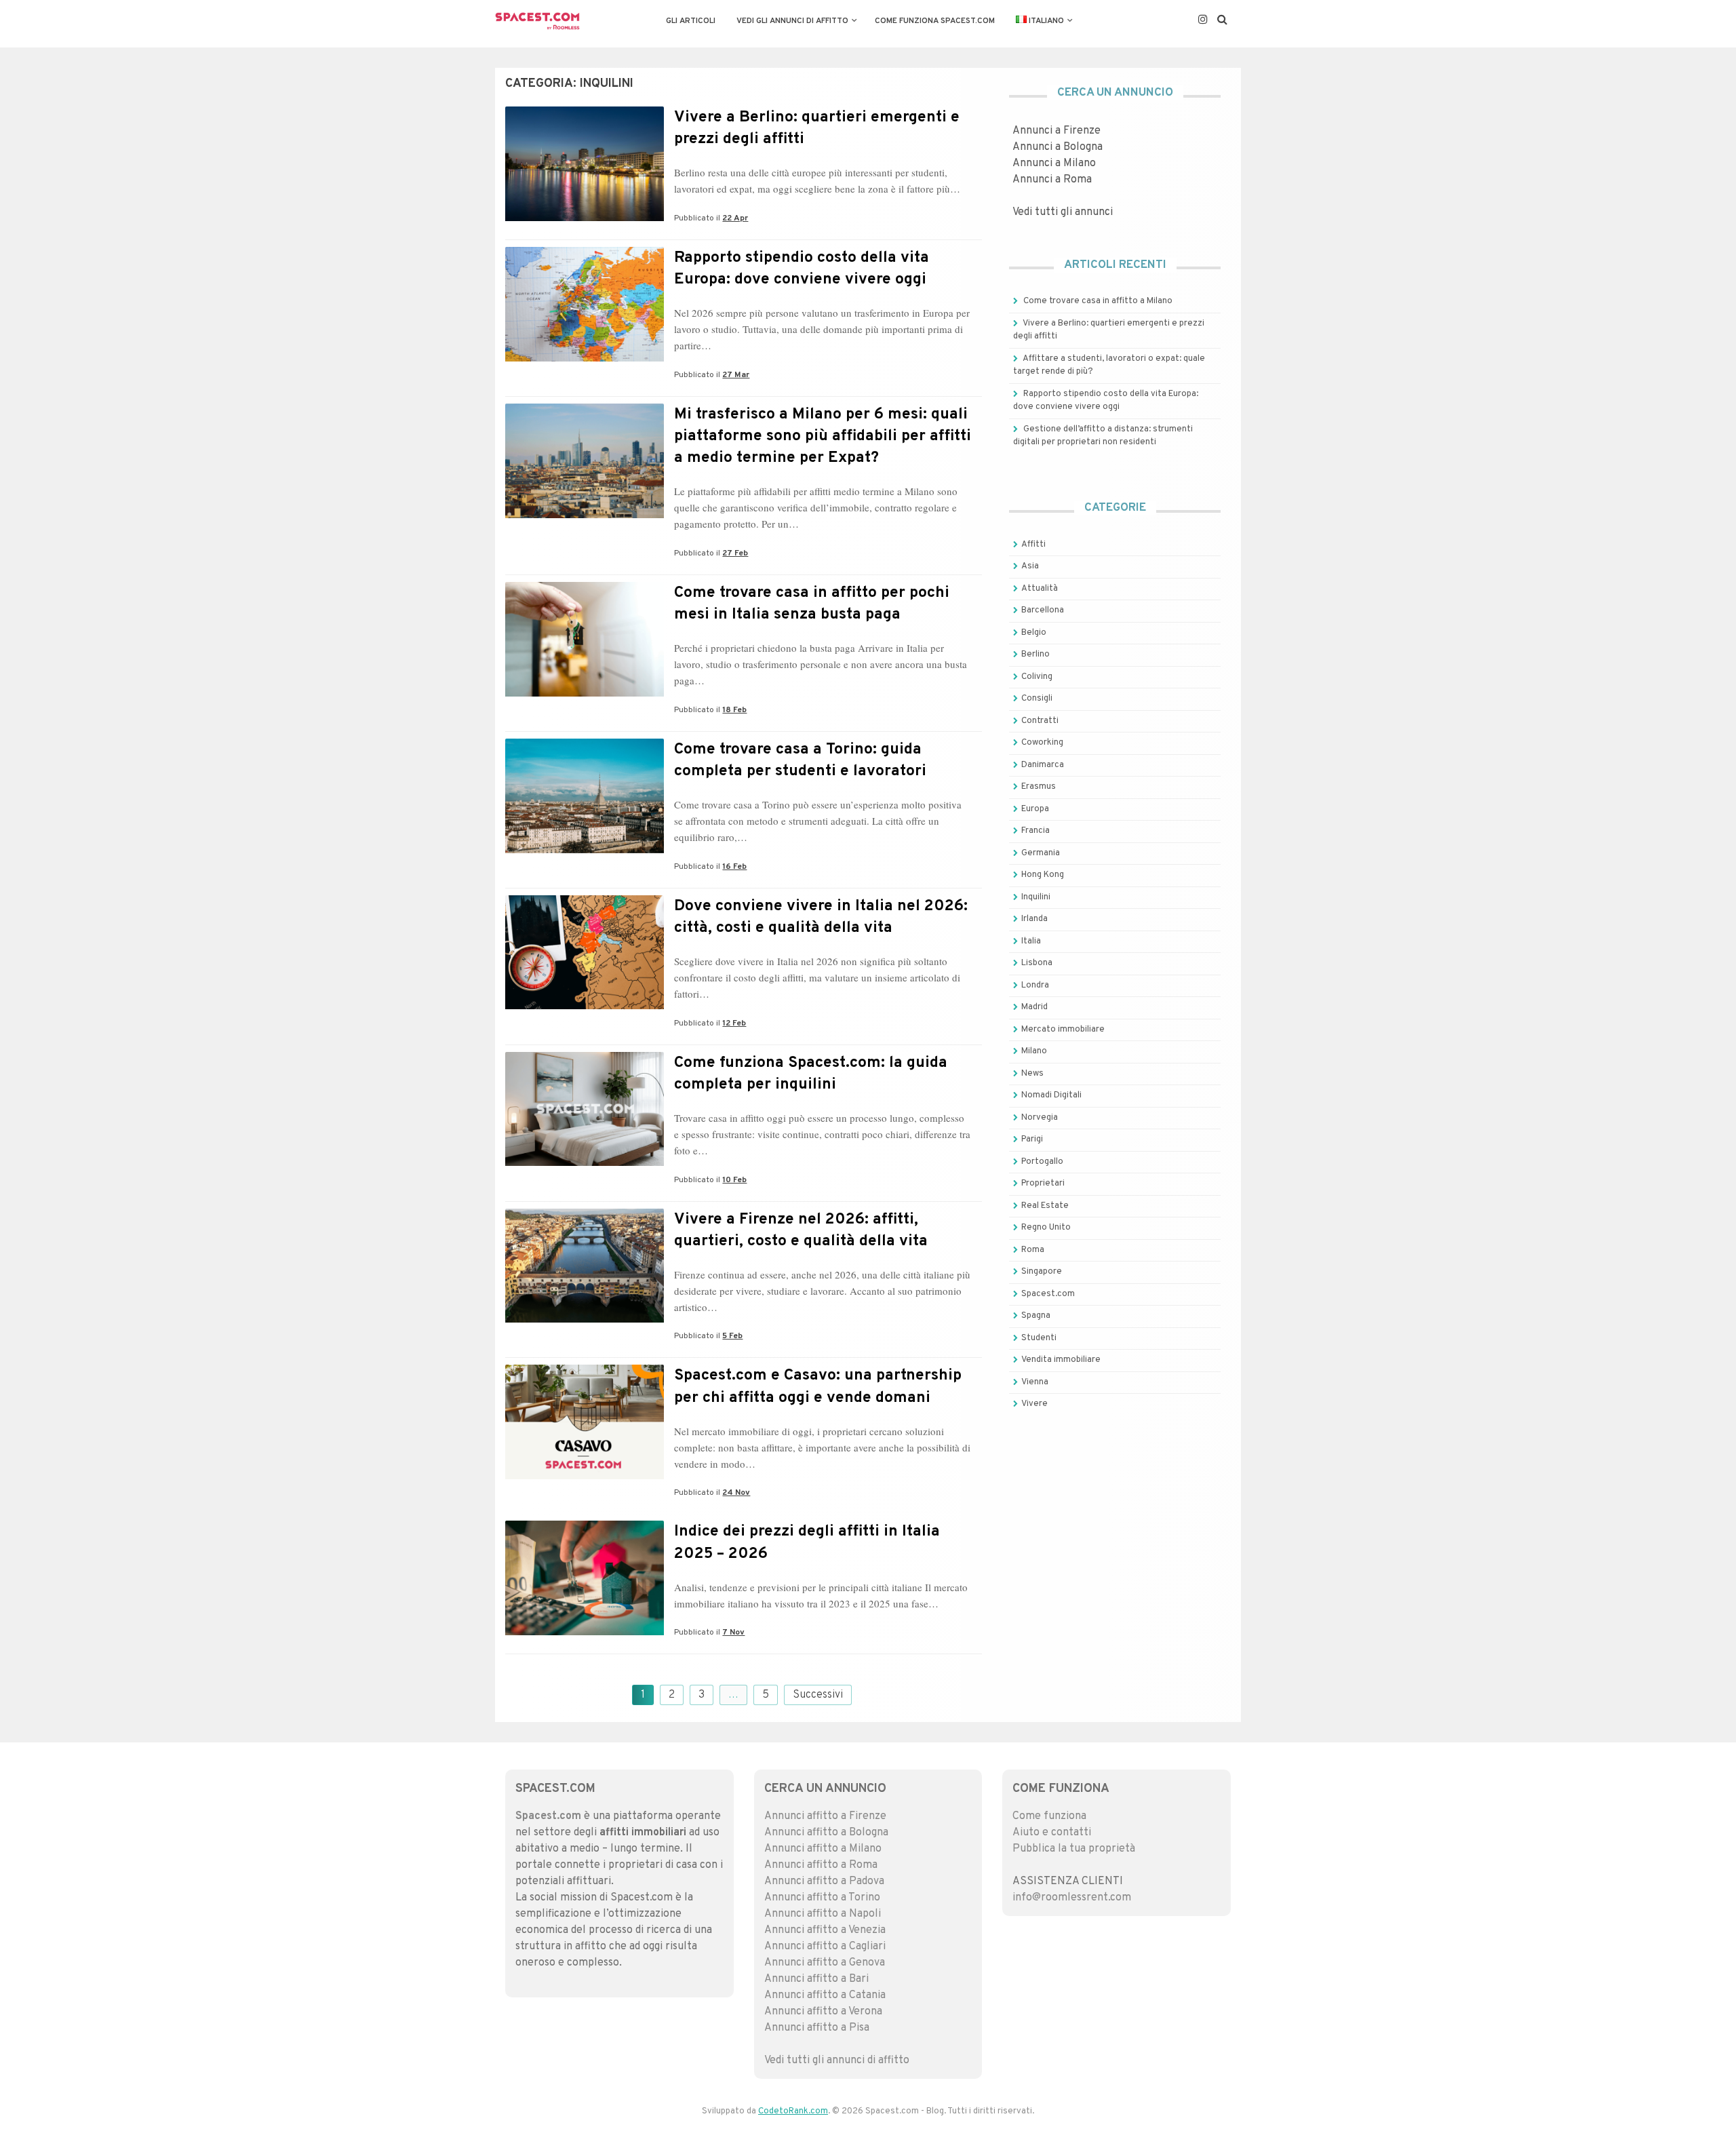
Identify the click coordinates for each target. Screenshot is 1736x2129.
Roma (1033, 1250)
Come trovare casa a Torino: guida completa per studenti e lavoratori (800, 761)
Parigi (1032, 1139)
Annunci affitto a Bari (816, 1979)
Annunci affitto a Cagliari (825, 1947)
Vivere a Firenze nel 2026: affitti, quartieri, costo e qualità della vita (801, 1231)
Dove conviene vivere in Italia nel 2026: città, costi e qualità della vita (821, 917)
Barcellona (1043, 610)
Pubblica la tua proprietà (1074, 1849)
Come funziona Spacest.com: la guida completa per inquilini (811, 1074)
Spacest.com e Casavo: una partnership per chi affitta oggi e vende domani (818, 1387)
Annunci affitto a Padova (824, 1881)
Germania (1041, 853)
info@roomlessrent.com (1072, 1898)
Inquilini (1036, 897)
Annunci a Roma (1052, 180)
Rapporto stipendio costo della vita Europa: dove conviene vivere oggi (802, 269)
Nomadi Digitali (1051, 1095)
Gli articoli (691, 21)
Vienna (1035, 1382)
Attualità (1040, 589)
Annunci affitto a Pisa (817, 2028)
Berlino (1035, 655)
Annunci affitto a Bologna (826, 1833)
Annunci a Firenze (1057, 131)
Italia (1031, 941)
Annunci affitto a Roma (821, 1865)
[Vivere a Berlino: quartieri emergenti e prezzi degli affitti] (585, 218)
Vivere (1034, 1404)
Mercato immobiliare (1063, 1030)
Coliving (1037, 677)
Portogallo (1042, 1162)
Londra (1035, 985)
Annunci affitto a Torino (822, 1898)
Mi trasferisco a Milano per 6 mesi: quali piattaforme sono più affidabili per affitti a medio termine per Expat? (823, 436)
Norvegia (1040, 1118)
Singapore (1042, 1272)
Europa (1035, 809)
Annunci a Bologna (1058, 147)
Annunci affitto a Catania (825, 1995)
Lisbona (1037, 963)
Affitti (1033, 545)
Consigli (1037, 699)
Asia (1030, 566)
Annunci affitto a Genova (825, 1963)
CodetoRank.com (793, 2111)
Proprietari (1043, 1184)
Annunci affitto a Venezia (825, 1930)
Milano (1034, 1051)
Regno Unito (1046, 1228)
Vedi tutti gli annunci (1063, 212)
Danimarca (1043, 765)
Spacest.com (1048, 1294)
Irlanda (1034, 919)
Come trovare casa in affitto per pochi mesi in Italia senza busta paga (812, 604)
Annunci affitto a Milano (823, 1849)
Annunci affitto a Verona (823, 2012)
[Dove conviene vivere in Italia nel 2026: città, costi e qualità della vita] (585, 1007)
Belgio (1034, 633)
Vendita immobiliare (1061, 1360)
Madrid (1034, 1007)
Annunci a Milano (1054, 163)
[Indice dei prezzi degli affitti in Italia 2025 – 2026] (585, 1633)
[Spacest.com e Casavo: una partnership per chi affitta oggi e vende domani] (585, 1477)
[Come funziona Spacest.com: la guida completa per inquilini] (585, 1163)
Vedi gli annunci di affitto (792, 21)
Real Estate (1045, 1206)
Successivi (818, 1695)
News (1032, 1074)
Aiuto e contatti (1052, 1833)
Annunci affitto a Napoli (823, 1914)
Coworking (1042, 743)
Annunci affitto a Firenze (825, 1816)
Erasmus (1039, 787)
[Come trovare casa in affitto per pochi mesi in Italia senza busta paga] (585, 694)
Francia (1035, 831)
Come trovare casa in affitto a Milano (1098, 301)
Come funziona (1049, 1816)
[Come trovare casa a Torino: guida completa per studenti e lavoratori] (585, 851)
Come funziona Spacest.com (935, 21)
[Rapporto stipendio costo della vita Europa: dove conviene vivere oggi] (585, 359)
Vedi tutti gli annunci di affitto (837, 2060)
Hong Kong (1043, 875)
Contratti (1040, 721)
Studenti (1039, 1338)
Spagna (1036, 1316)
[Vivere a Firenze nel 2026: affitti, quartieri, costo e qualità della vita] (585, 1320)
